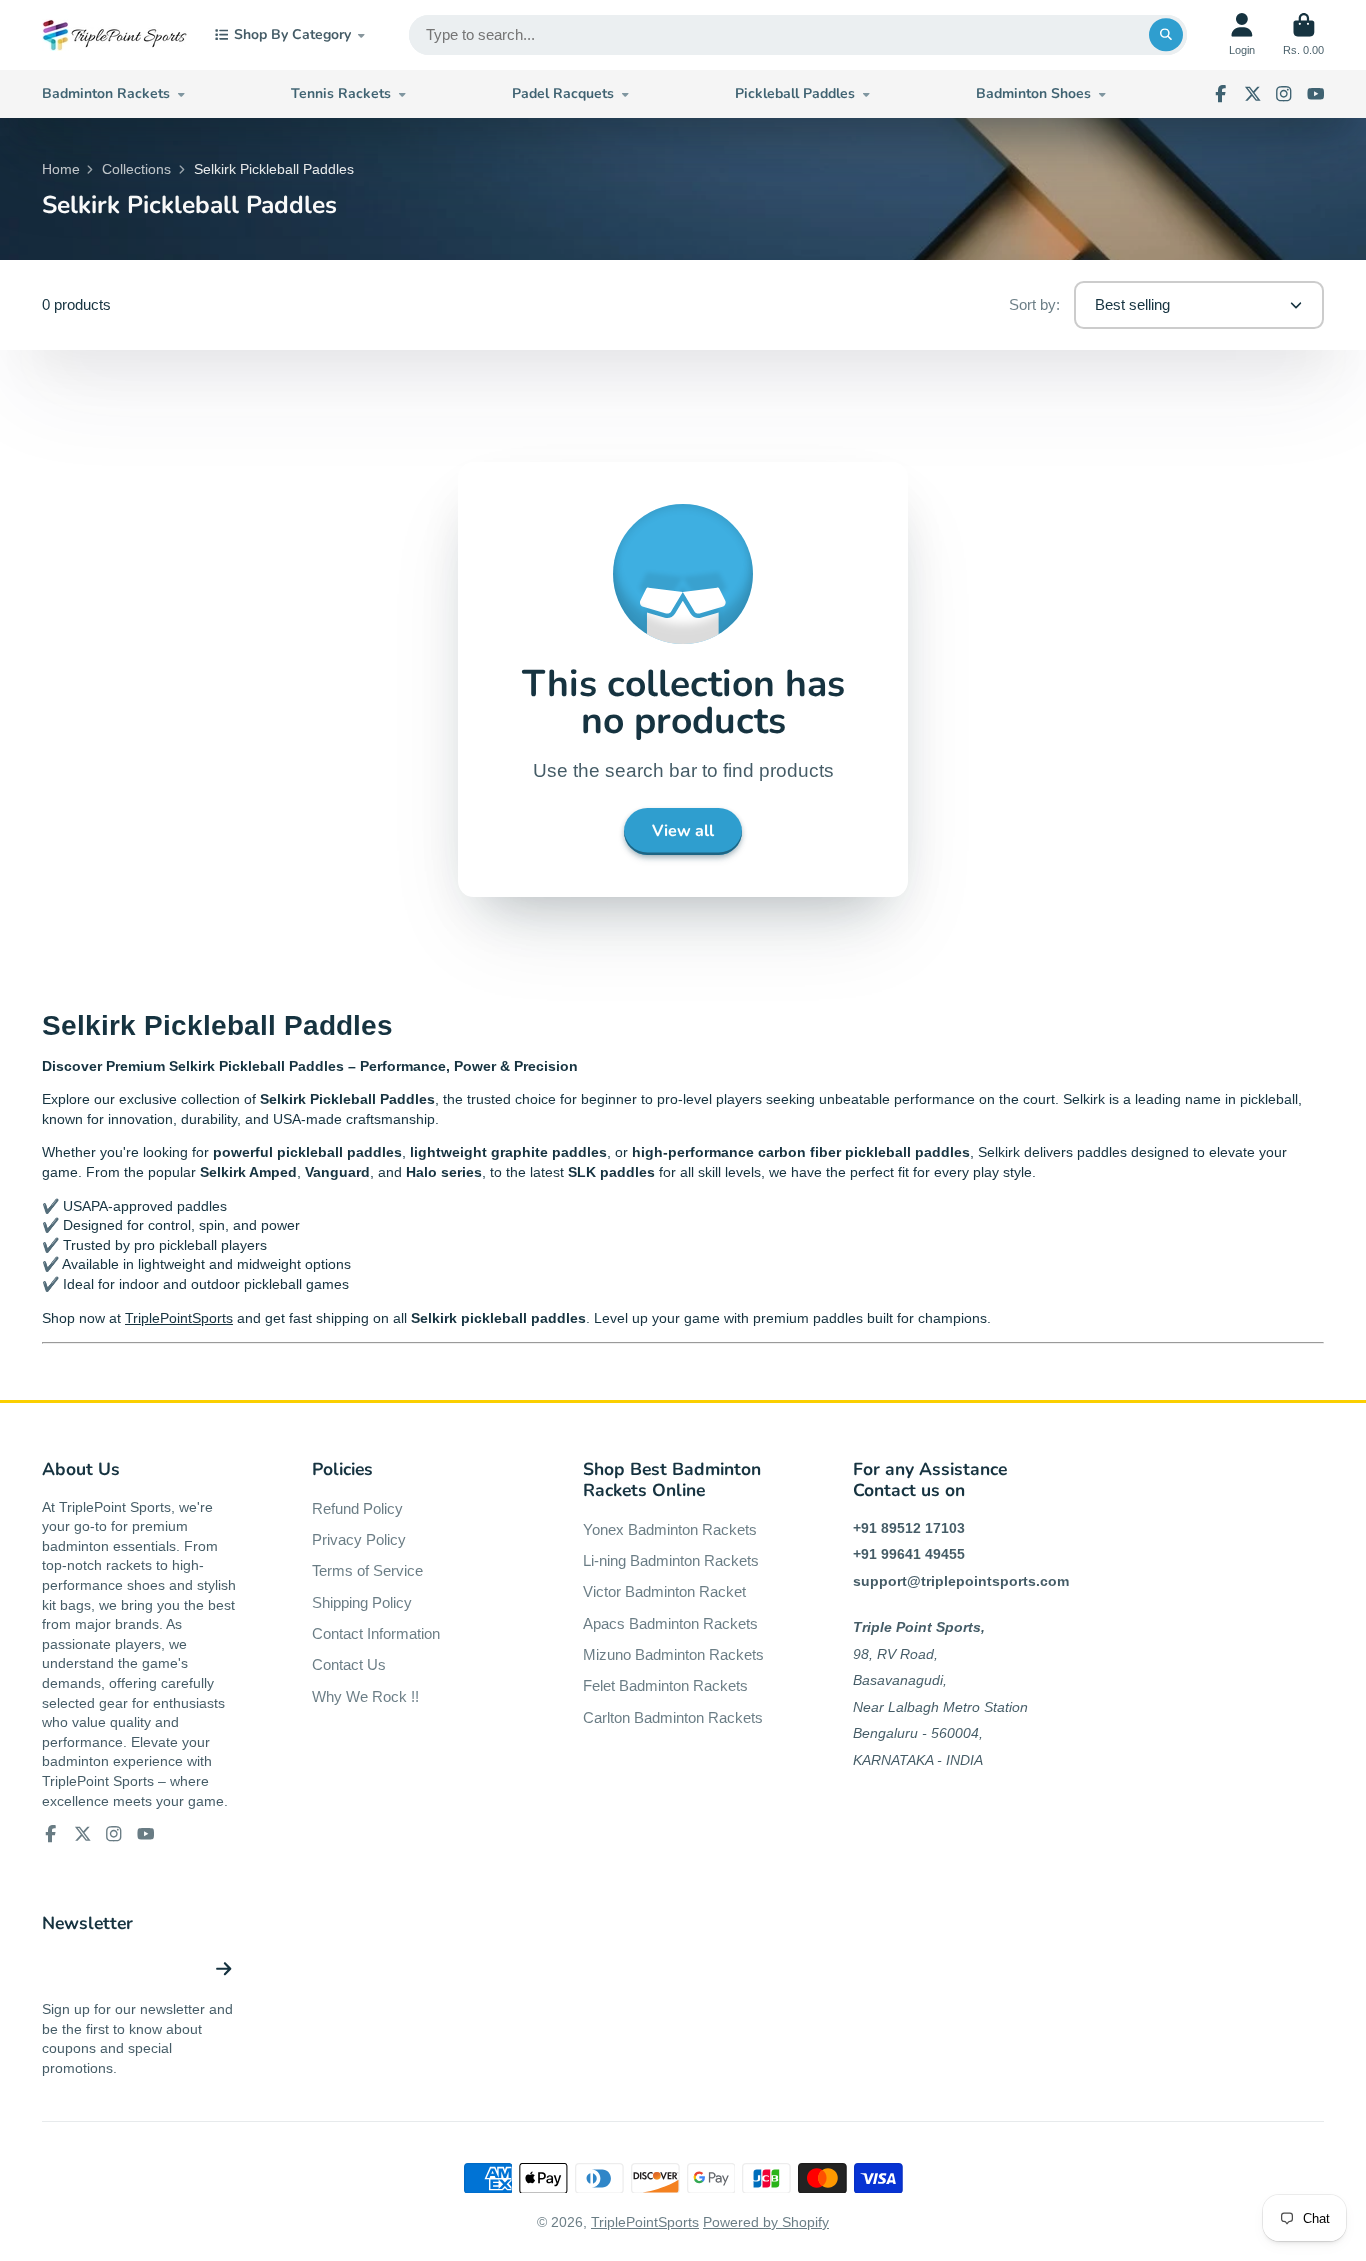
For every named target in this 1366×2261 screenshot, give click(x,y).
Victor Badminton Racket (664, 1591)
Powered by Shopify (766, 2222)
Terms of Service (367, 1570)
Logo (114, 35)
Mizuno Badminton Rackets (673, 1654)
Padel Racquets (563, 93)
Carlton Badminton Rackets (673, 1717)
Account (1242, 34)
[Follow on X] (1253, 94)
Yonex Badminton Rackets (670, 1529)
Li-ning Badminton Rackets (671, 1560)
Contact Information (376, 1633)
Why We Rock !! (365, 1696)
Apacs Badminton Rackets (670, 1623)
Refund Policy (357, 1508)
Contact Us (349, 1664)
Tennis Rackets (341, 93)
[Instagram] (1284, 94)
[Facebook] (1221, 94)
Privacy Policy (359, 1539)
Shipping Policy (362, 1602)
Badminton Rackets (106, 93)
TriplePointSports (179, 1318)
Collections (136, 169)
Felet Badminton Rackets (665, 1685)
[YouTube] (1316, 94)
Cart (1303, 34)
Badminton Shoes (1033, 93)
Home (61, 169)
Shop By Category (292, 34)
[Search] (1166, 35)
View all (683, 831)
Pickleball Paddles (795, 93)
